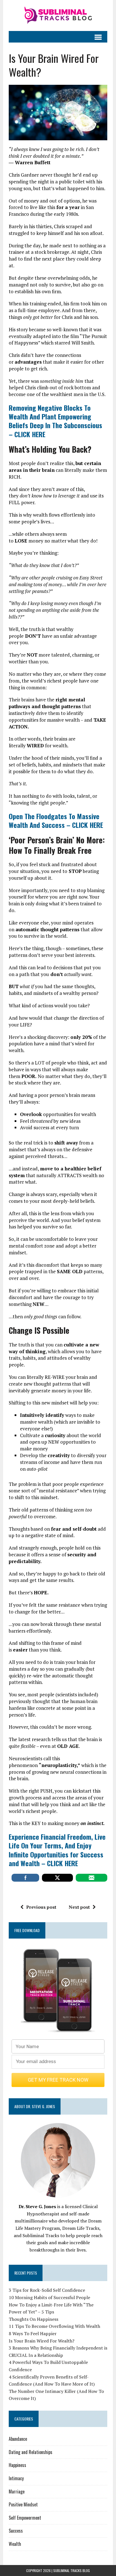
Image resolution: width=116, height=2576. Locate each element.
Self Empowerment (25, 2518)
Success (16, 2531)
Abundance (18, 2439)
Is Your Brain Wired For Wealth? (42, 2341)
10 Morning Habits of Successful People (49, 2297)
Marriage (17, 2491)
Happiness (17, 2465)
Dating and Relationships (31, 2452)
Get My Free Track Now (58, 2080)
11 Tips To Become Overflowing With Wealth (54, 2326)
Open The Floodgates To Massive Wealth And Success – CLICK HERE (56, 820)
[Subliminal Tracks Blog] (58, 15)
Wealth (15, 2544)
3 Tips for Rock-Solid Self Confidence (47, 2290)
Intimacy (16, 2478)
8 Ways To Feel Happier (33, 2333)
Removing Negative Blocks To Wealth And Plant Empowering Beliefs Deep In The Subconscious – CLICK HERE (55, 421)
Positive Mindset (23, 2504)
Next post (79, 1907)
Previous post (41, 1907)
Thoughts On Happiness (34, 2319)
